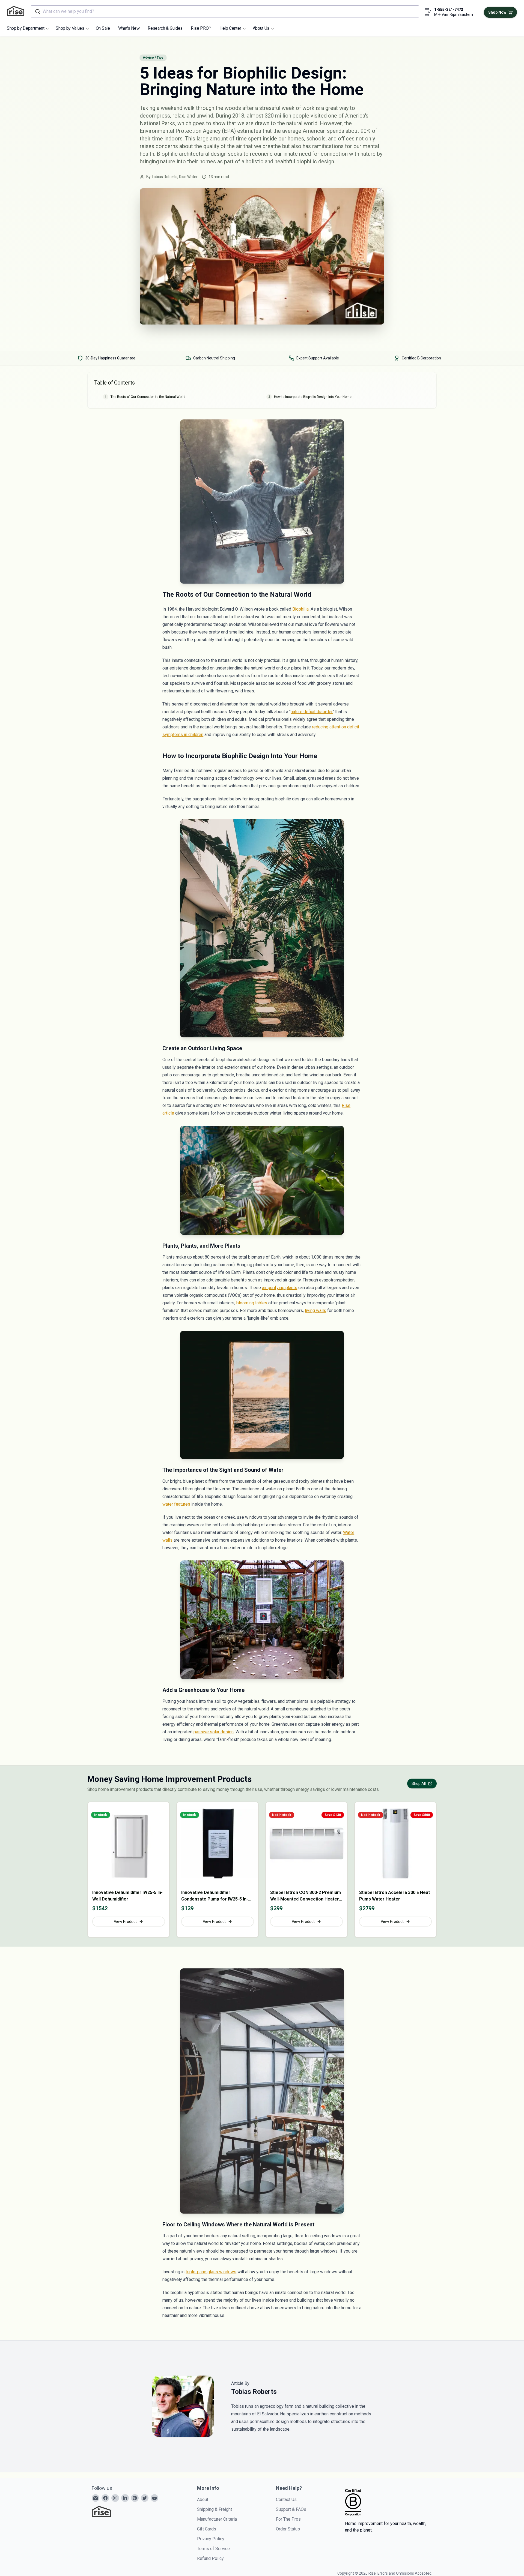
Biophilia (300, 609)
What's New (129, 28)
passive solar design (214, 1732)
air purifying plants (280, 1288)
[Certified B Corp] (353, 2502)
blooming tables (252, 1303)
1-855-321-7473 (449, 10)
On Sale (103, 28)
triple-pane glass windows (211, 2272)
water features (176, 1504)
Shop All (419, 1784)
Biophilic (167, 154)
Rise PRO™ (201, 28)
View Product (125, 1922)
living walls (315, 1310)
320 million (278, 116)
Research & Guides (165, 28)
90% (366, 131)
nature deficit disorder (312, 712)
